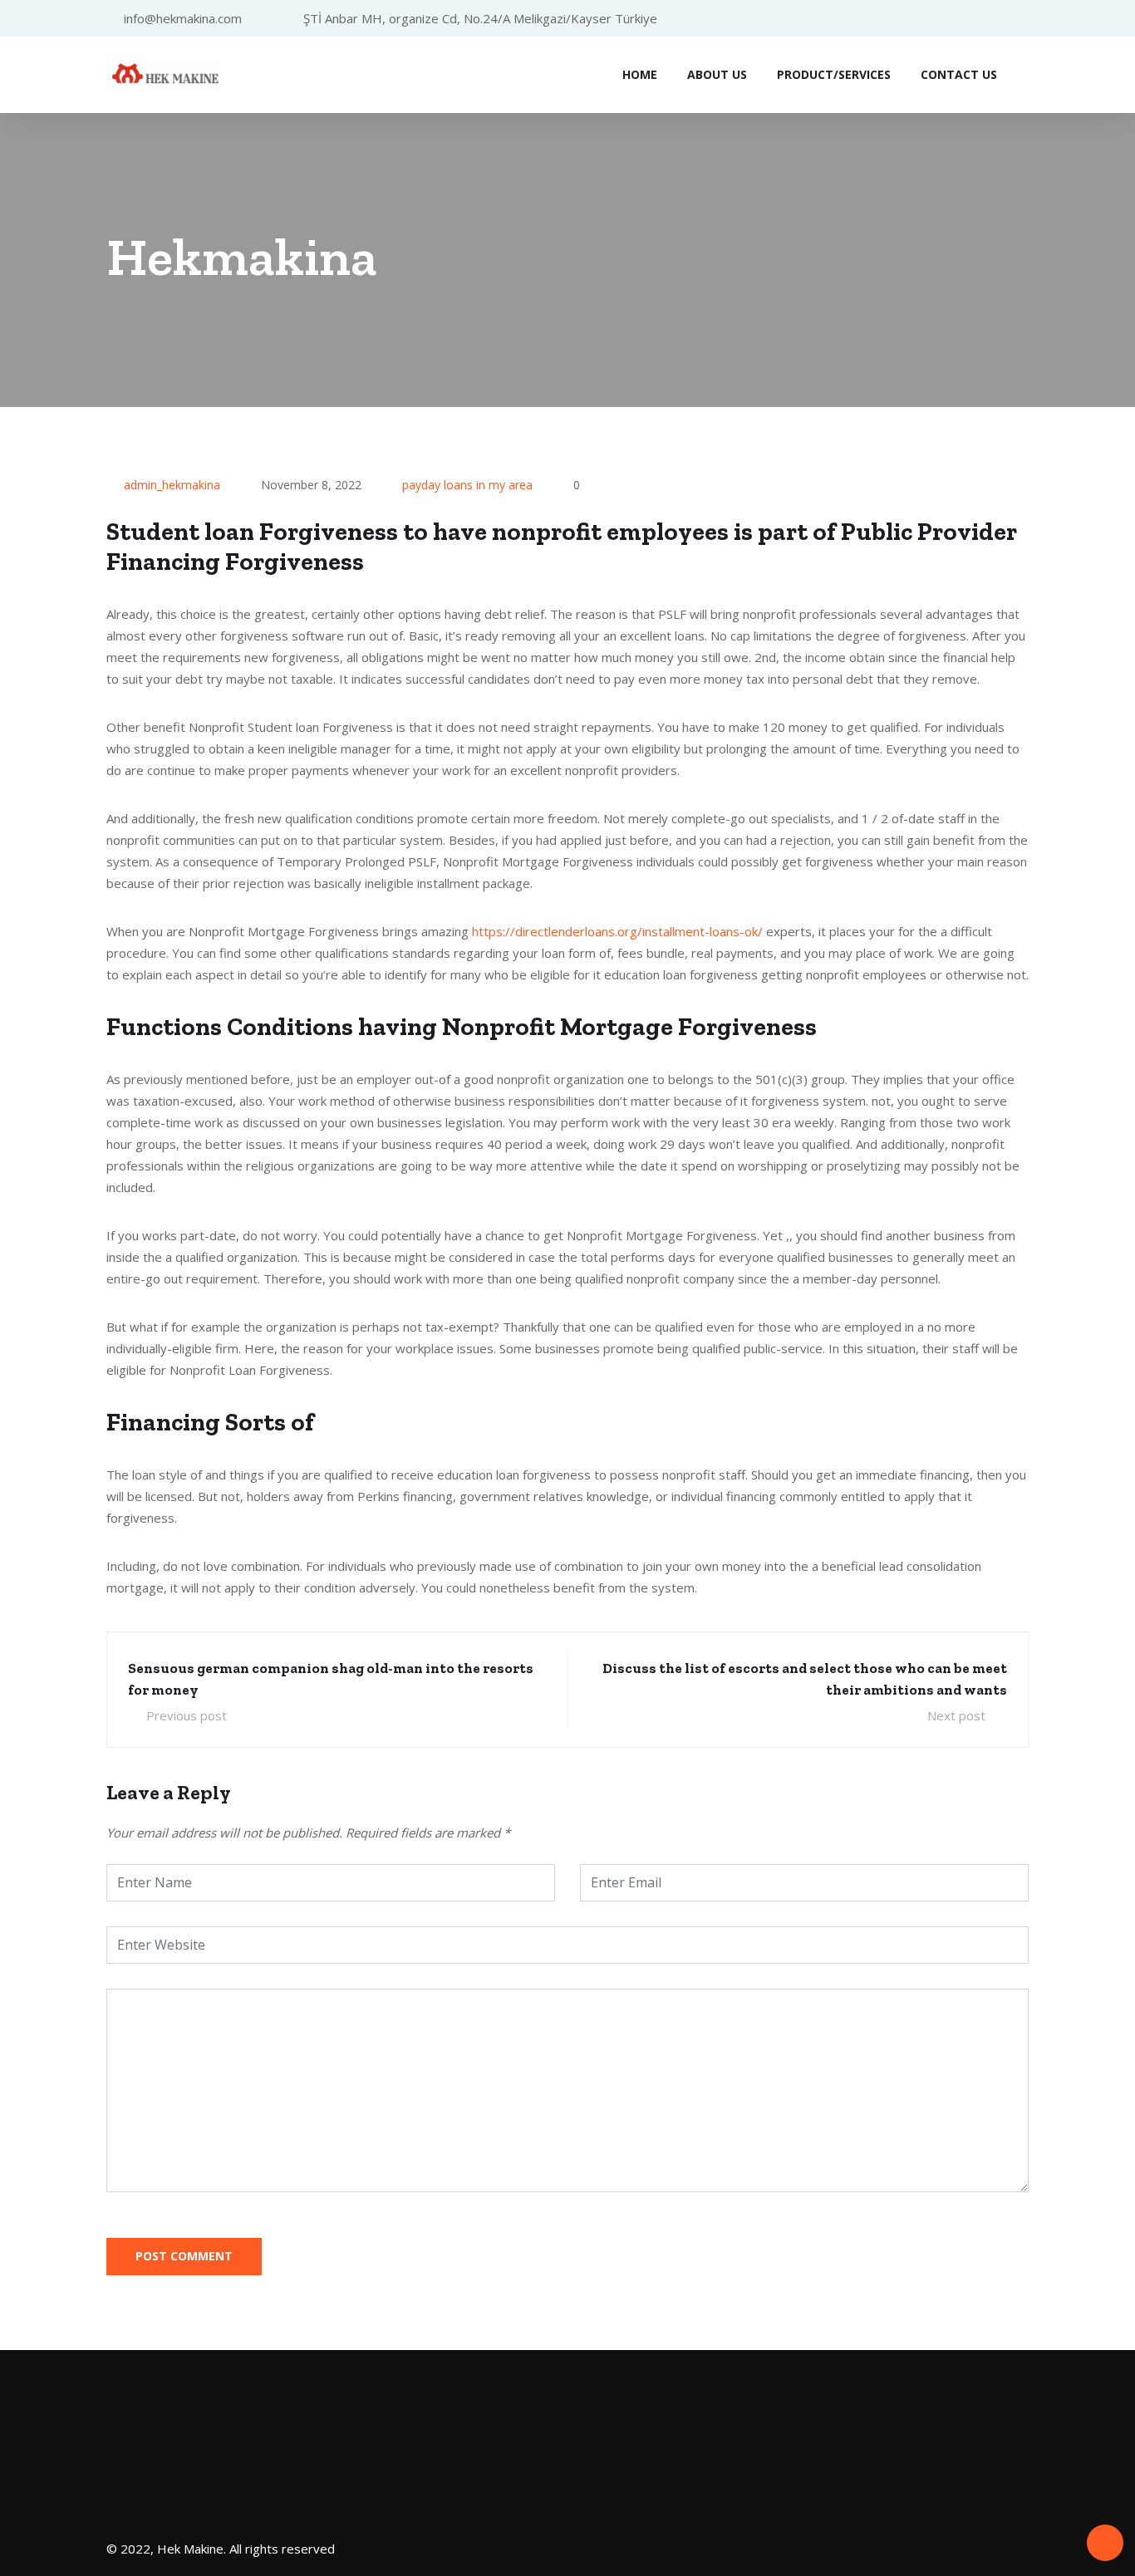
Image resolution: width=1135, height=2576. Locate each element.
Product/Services (834, 74)
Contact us (959, 74)
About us (717, 74)
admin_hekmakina (172, 485)
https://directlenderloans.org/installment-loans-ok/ (617, 931)
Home (640, 74)
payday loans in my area (467, 485)
